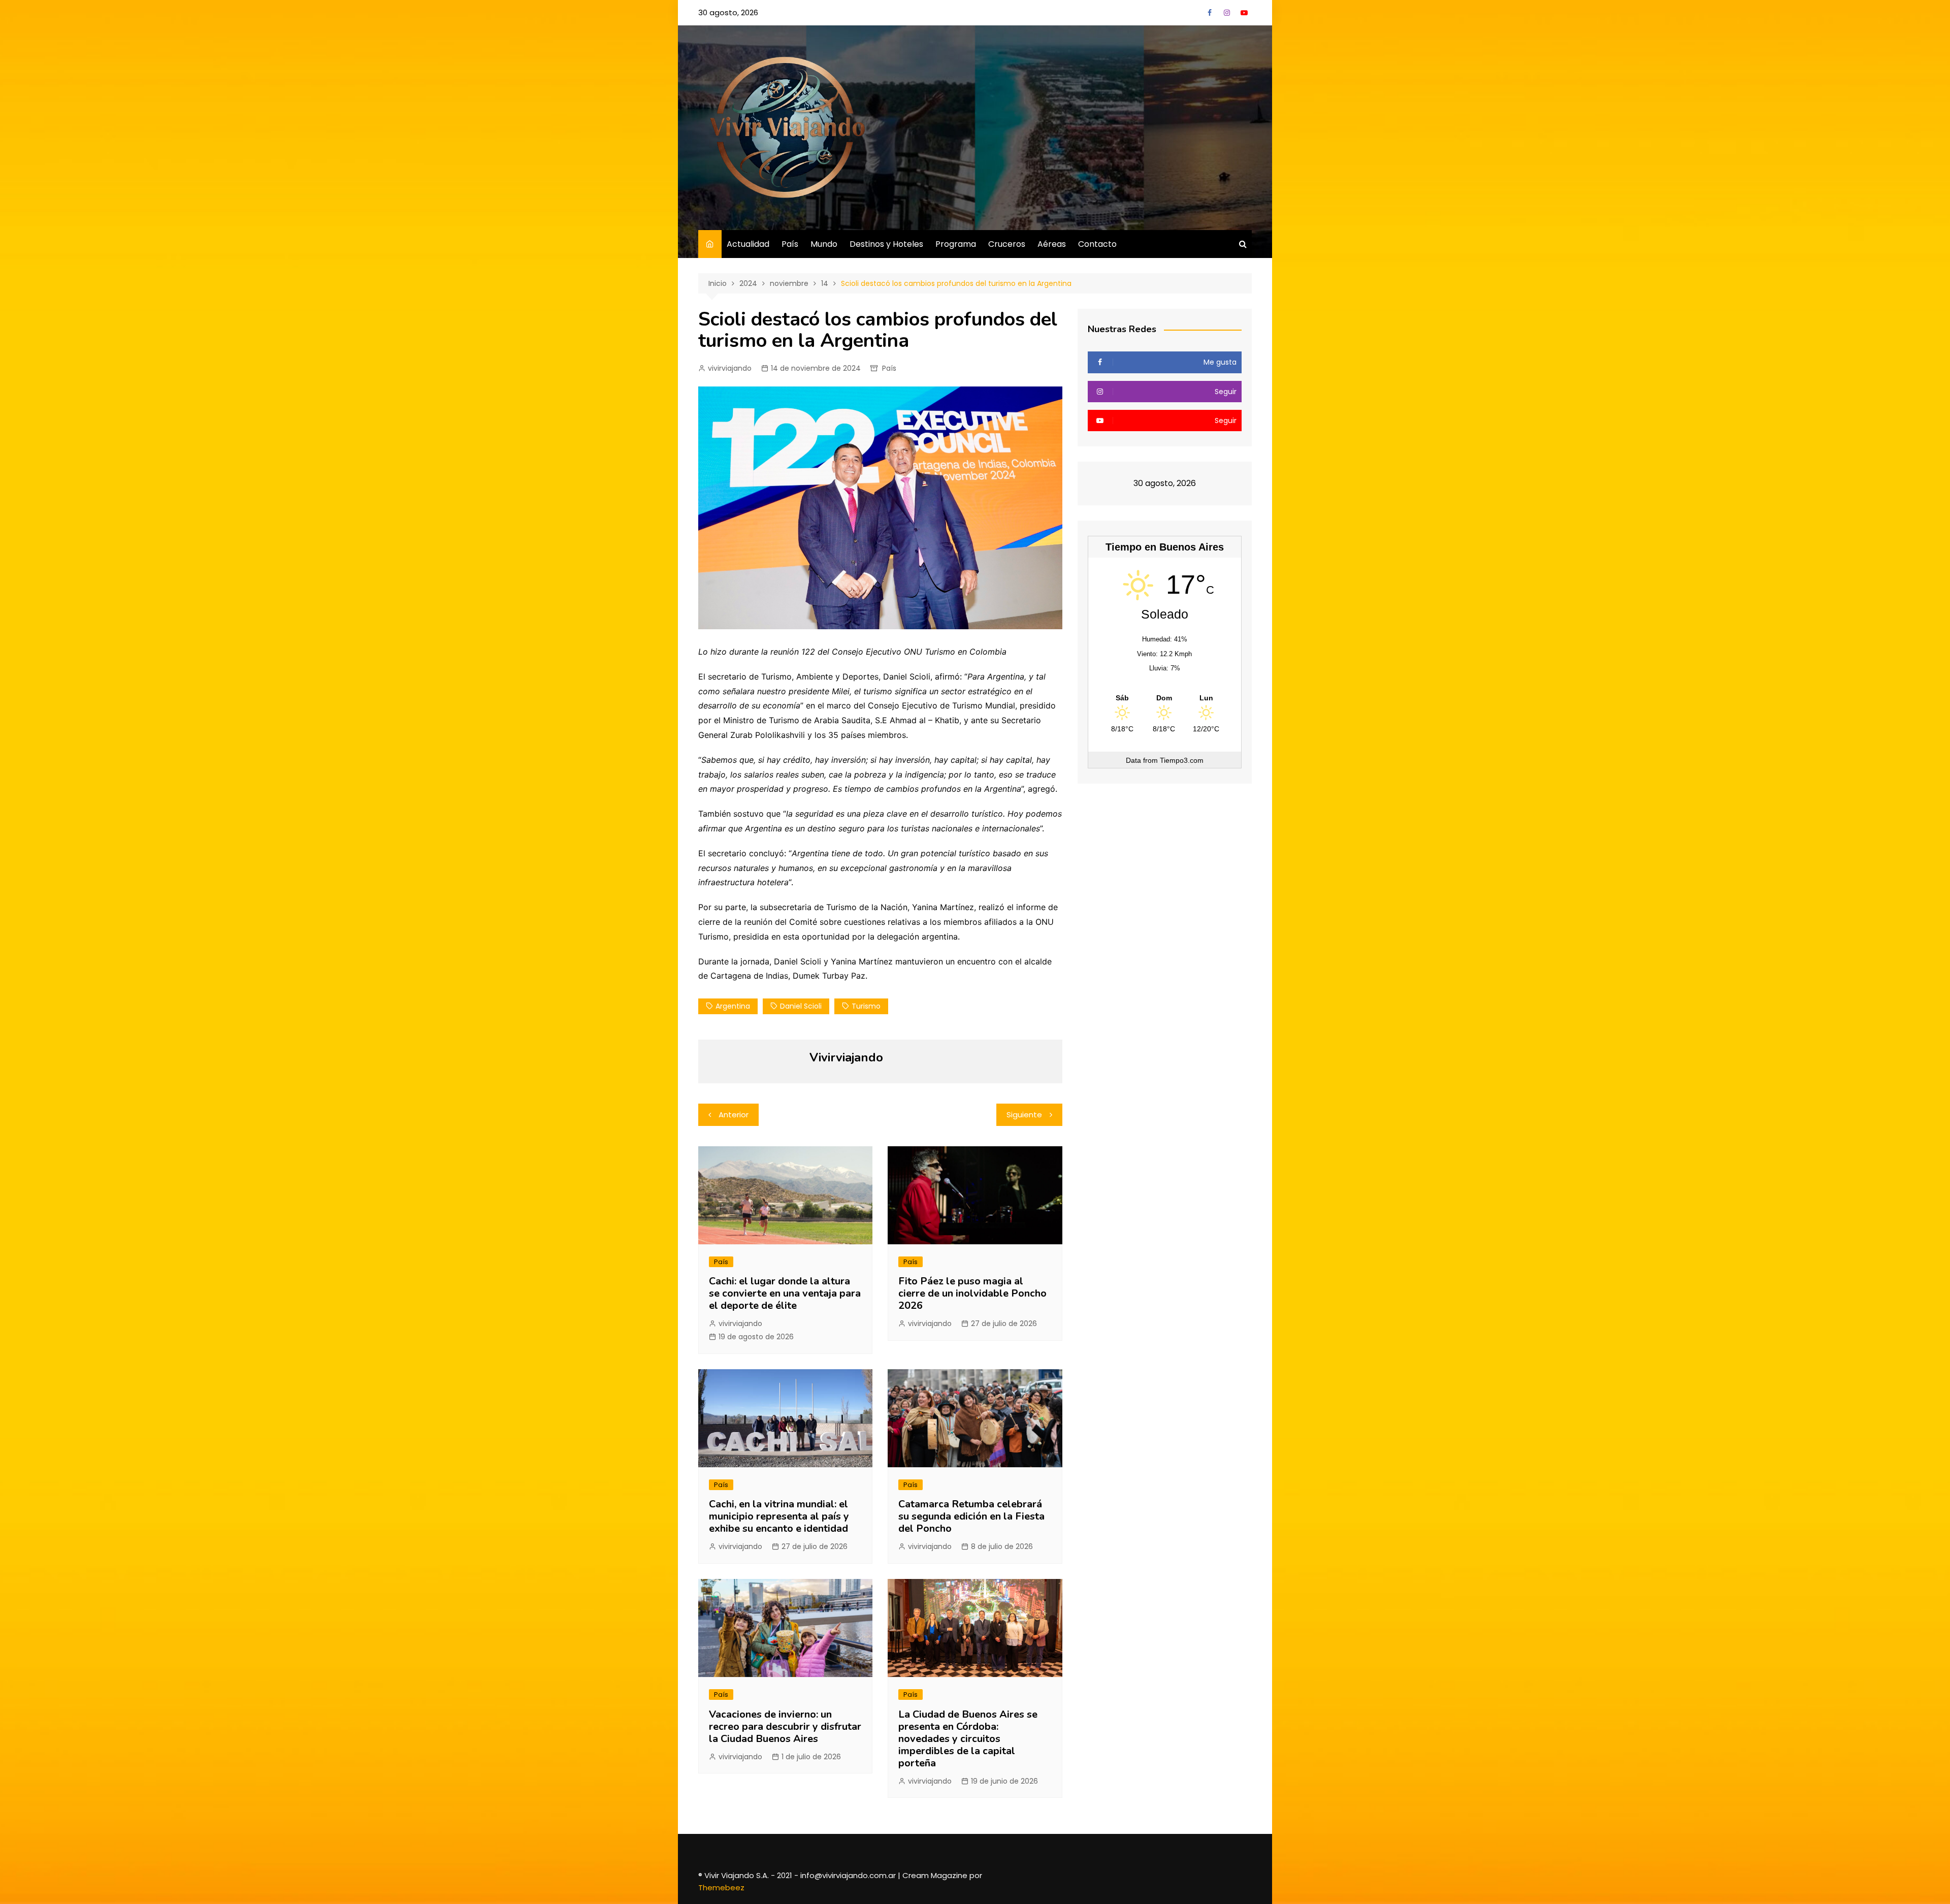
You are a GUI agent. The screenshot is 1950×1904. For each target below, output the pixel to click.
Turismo (866, 1006)
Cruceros (1007, 244)
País (790, 244)
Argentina (733, 1006)
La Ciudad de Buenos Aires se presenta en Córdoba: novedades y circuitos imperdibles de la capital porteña (968, 1739)
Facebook (1210, 13)
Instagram (1227, 13)
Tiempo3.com (1182, 760)
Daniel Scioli (801, 1006)
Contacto (1097, 244)
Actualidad (748, 244)
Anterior (734, 1115)
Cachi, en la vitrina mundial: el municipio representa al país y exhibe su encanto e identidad (779, 1516)
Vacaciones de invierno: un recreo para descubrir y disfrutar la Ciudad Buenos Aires (785, 1726)
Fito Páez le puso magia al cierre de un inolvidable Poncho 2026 (972, 1293)
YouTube (1244, 13)
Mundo (824, 244)
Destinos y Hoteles (886, 244)
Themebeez (721, 1887)
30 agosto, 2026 (728, 12)
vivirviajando (730, 368)
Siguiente (1024, 1115)
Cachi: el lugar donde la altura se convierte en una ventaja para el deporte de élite (785, 1293)
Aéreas (1052, 244)
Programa (956, 244)
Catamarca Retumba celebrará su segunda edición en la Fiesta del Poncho (971, 1516)
